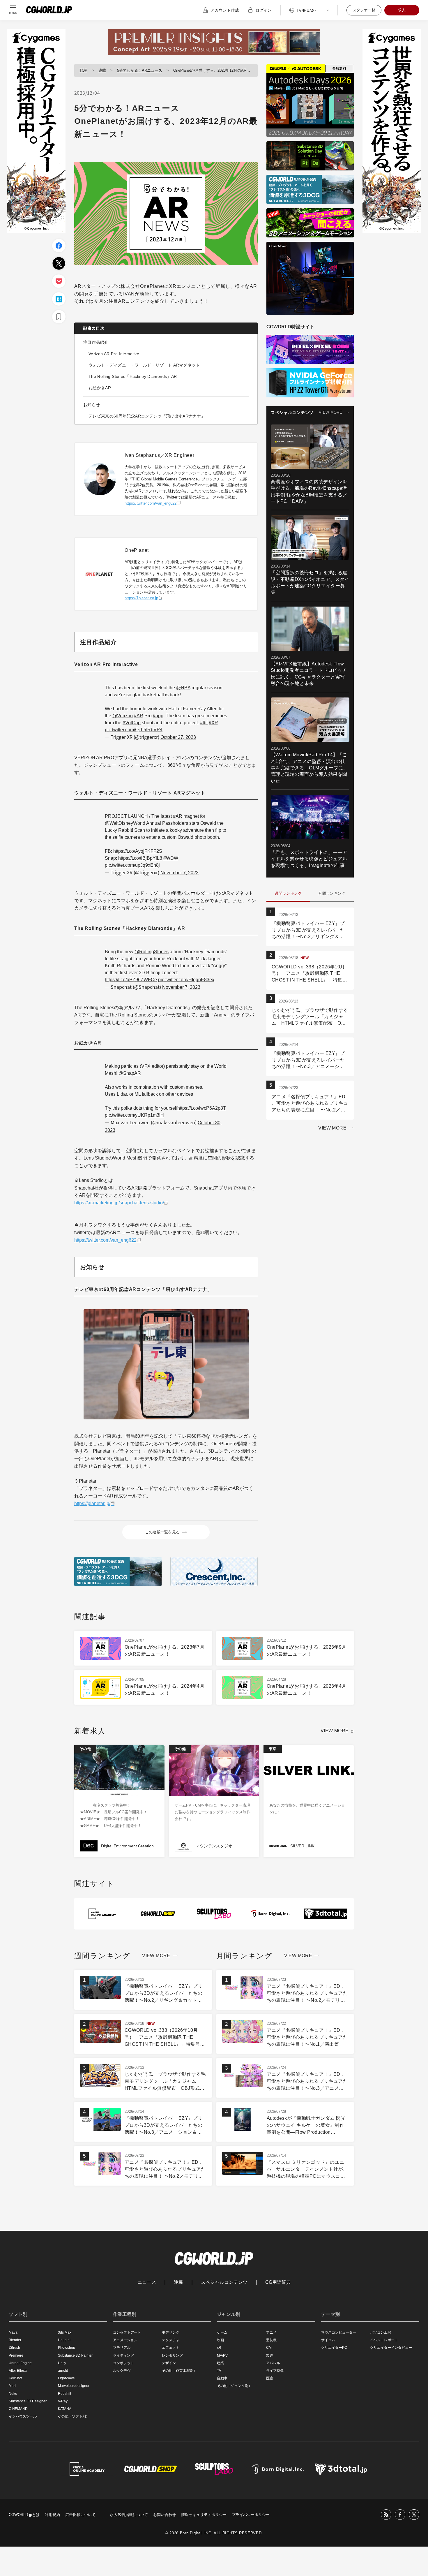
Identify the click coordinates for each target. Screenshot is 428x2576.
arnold (63, 2371)
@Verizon (123, 716)
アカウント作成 (225, 10)
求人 (402, 10)
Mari (12, 2386)
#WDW (171, 858)
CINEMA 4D (18, 2409)
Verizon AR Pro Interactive (114, 354)
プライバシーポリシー (251, 2515)
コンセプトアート (127, 2332)
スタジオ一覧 (364, 10)
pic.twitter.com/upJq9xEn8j (132, 865)
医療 (270, 2378)
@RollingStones (152, 952)
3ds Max (65, 2332)
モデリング (171, 2332)
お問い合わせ (165, 2515)
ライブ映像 (275, 2371)
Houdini (64, 2340)
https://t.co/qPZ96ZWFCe (131, 980)
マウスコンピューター (339, 2332)
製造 (270, 2355)
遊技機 (271, 2340)
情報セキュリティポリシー (204, 2515)
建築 (220, 2363)
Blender (15, 2340)
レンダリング (172, 2355)
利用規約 (52, 2515)
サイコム (328, 2340)
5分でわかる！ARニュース (140, 70)
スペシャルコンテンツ (224, 2282)
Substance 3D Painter (75, 2355)
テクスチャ (171, 2340)
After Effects (18, 2371)
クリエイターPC (334, 2348)
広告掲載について (80, 2515)
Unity (62, 2363)
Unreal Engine (20, 2363)
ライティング (123, 2355)
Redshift (64, 2394)
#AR (139, 716)
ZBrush (14, 2348)
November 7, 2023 (179, 873)
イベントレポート (384, 2340)
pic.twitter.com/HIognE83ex (186, 980)
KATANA (65, 2409)
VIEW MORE (330, 412)
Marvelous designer (74, 2386)
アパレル (273, 2363)
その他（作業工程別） (179, 2371)
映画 (220, 2340)
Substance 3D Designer (28, 2401)
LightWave (66, 2378)
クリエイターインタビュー (391, 2348)
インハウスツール (23, 2416)
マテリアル (122, 2348)
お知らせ (92, 405)
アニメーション (125, 2340)
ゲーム (222, 2332)
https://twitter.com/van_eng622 (151, 503)
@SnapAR (130, 1073)
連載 (102, 70)
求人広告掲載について (129, 2515)
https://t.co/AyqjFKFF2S (138, 851)
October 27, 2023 (178, 737)
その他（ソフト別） (74, 2416)
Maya (13, 2332)
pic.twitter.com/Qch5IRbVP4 (134, 730)
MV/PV (222, 2355)
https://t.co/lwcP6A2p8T (202, 1108)
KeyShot (15, 2378)
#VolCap (132, 723)
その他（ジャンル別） (234, 2386)
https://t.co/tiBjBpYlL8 (140, 858)
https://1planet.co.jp (141, 598)
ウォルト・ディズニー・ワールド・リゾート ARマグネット (144, 365)
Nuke (13, 2394)
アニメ (271, 2332)
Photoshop (67, 2348)
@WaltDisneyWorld (125, 823)
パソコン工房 (381, 2332)
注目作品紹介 (96, 342)
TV (219, 2371)
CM (269, 2348)
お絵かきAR (100, 388)
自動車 (222, 2378)
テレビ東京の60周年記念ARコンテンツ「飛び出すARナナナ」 (147, 416)
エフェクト (171, 2348)
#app (158, 716)
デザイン (169, 2363)
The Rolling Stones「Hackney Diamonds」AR (133, 376)
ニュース (147, 2282)
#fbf (204, 723)
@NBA (183, 688)
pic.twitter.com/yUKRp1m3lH (134, 1115)
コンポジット (123, 2363)
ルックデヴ (122, 2371)
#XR (213, 723)
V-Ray (63, 2401)
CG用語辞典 (278, 2282)
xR (219, 2348)
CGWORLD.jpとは (24, 2515)
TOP (83, 70)
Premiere (16, 2355)
